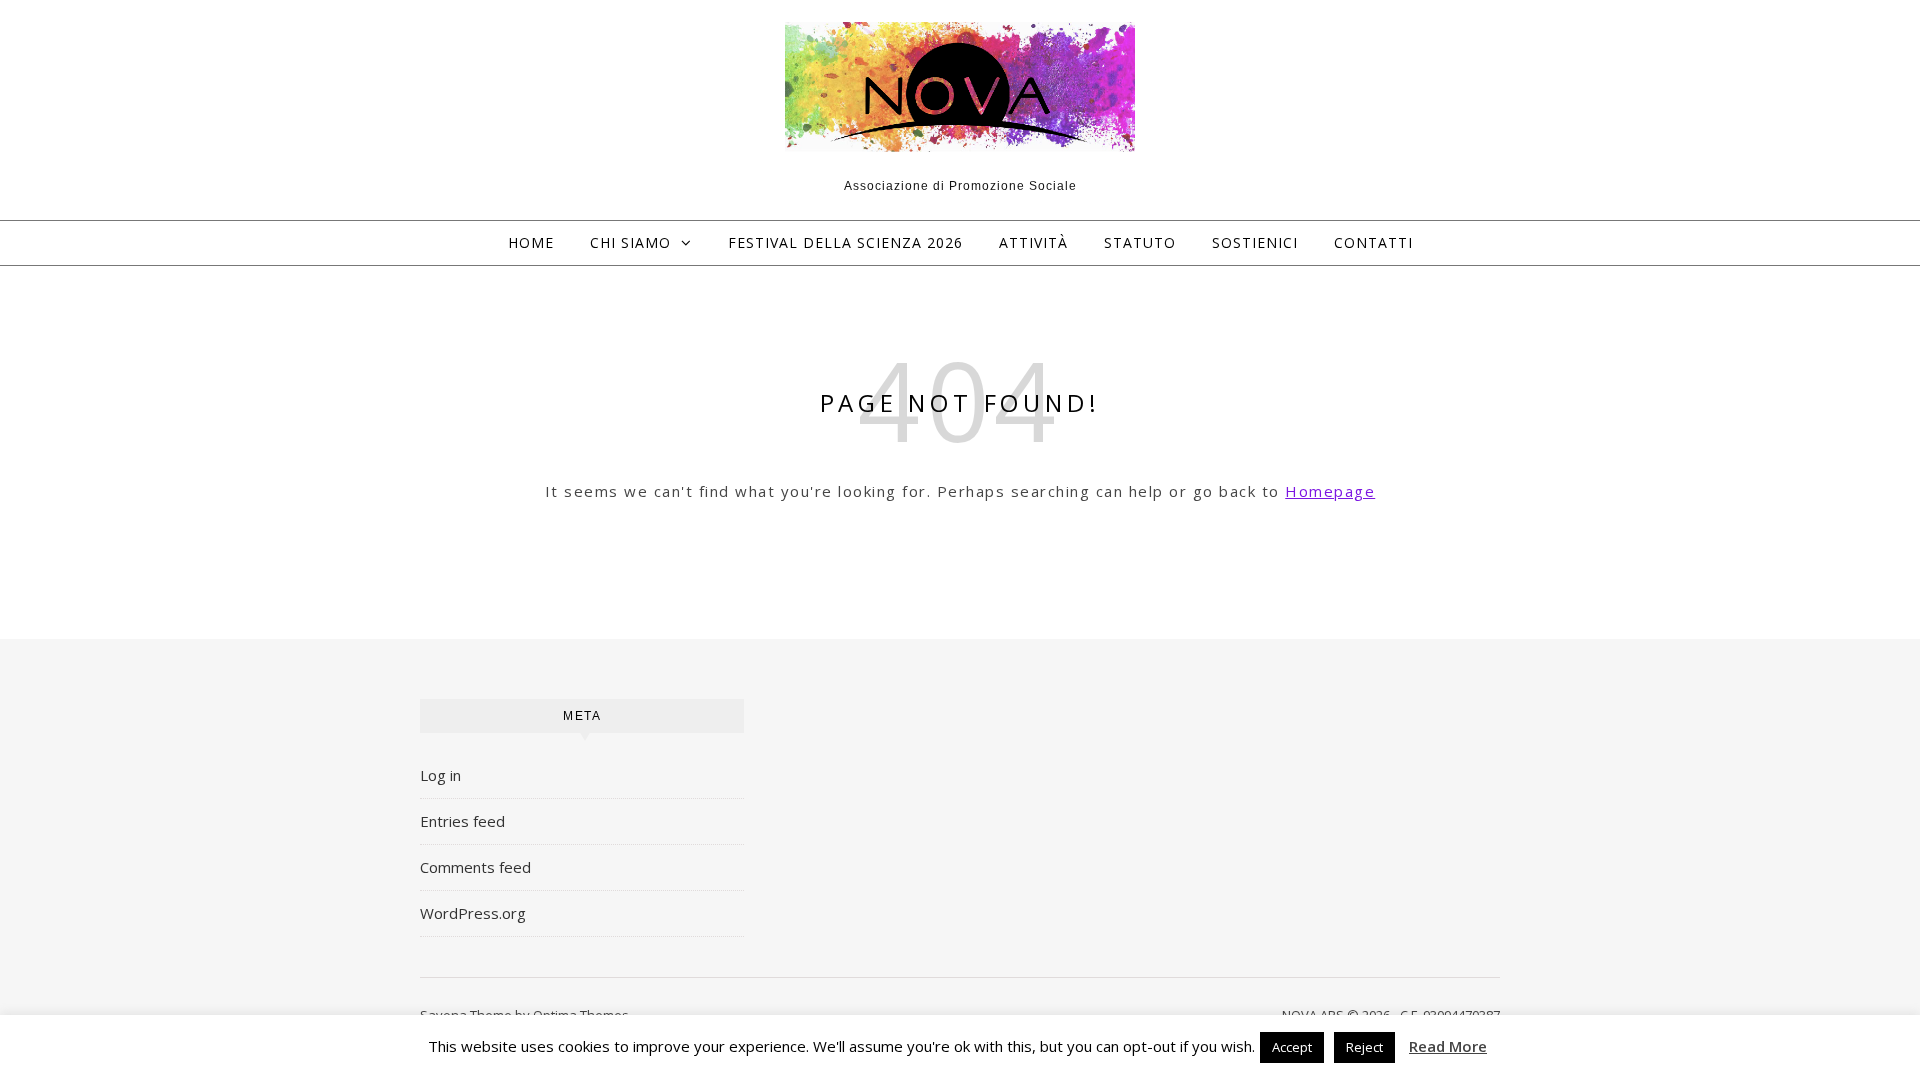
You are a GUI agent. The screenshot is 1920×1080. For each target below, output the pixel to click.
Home (531, 242)
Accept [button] (1292, 1047)
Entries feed (462, 821)
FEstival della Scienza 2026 (845, 242)
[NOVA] (960, 87)
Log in (440, 775)
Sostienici (1255, 242)
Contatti (1373, 242)
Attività (1033, 242)
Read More (1448, 1046)
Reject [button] (1364, 1047)
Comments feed (475, 867)
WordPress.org (473, 913)
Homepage (1330, 491)
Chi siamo (630, 242)
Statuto (1140, 242)
